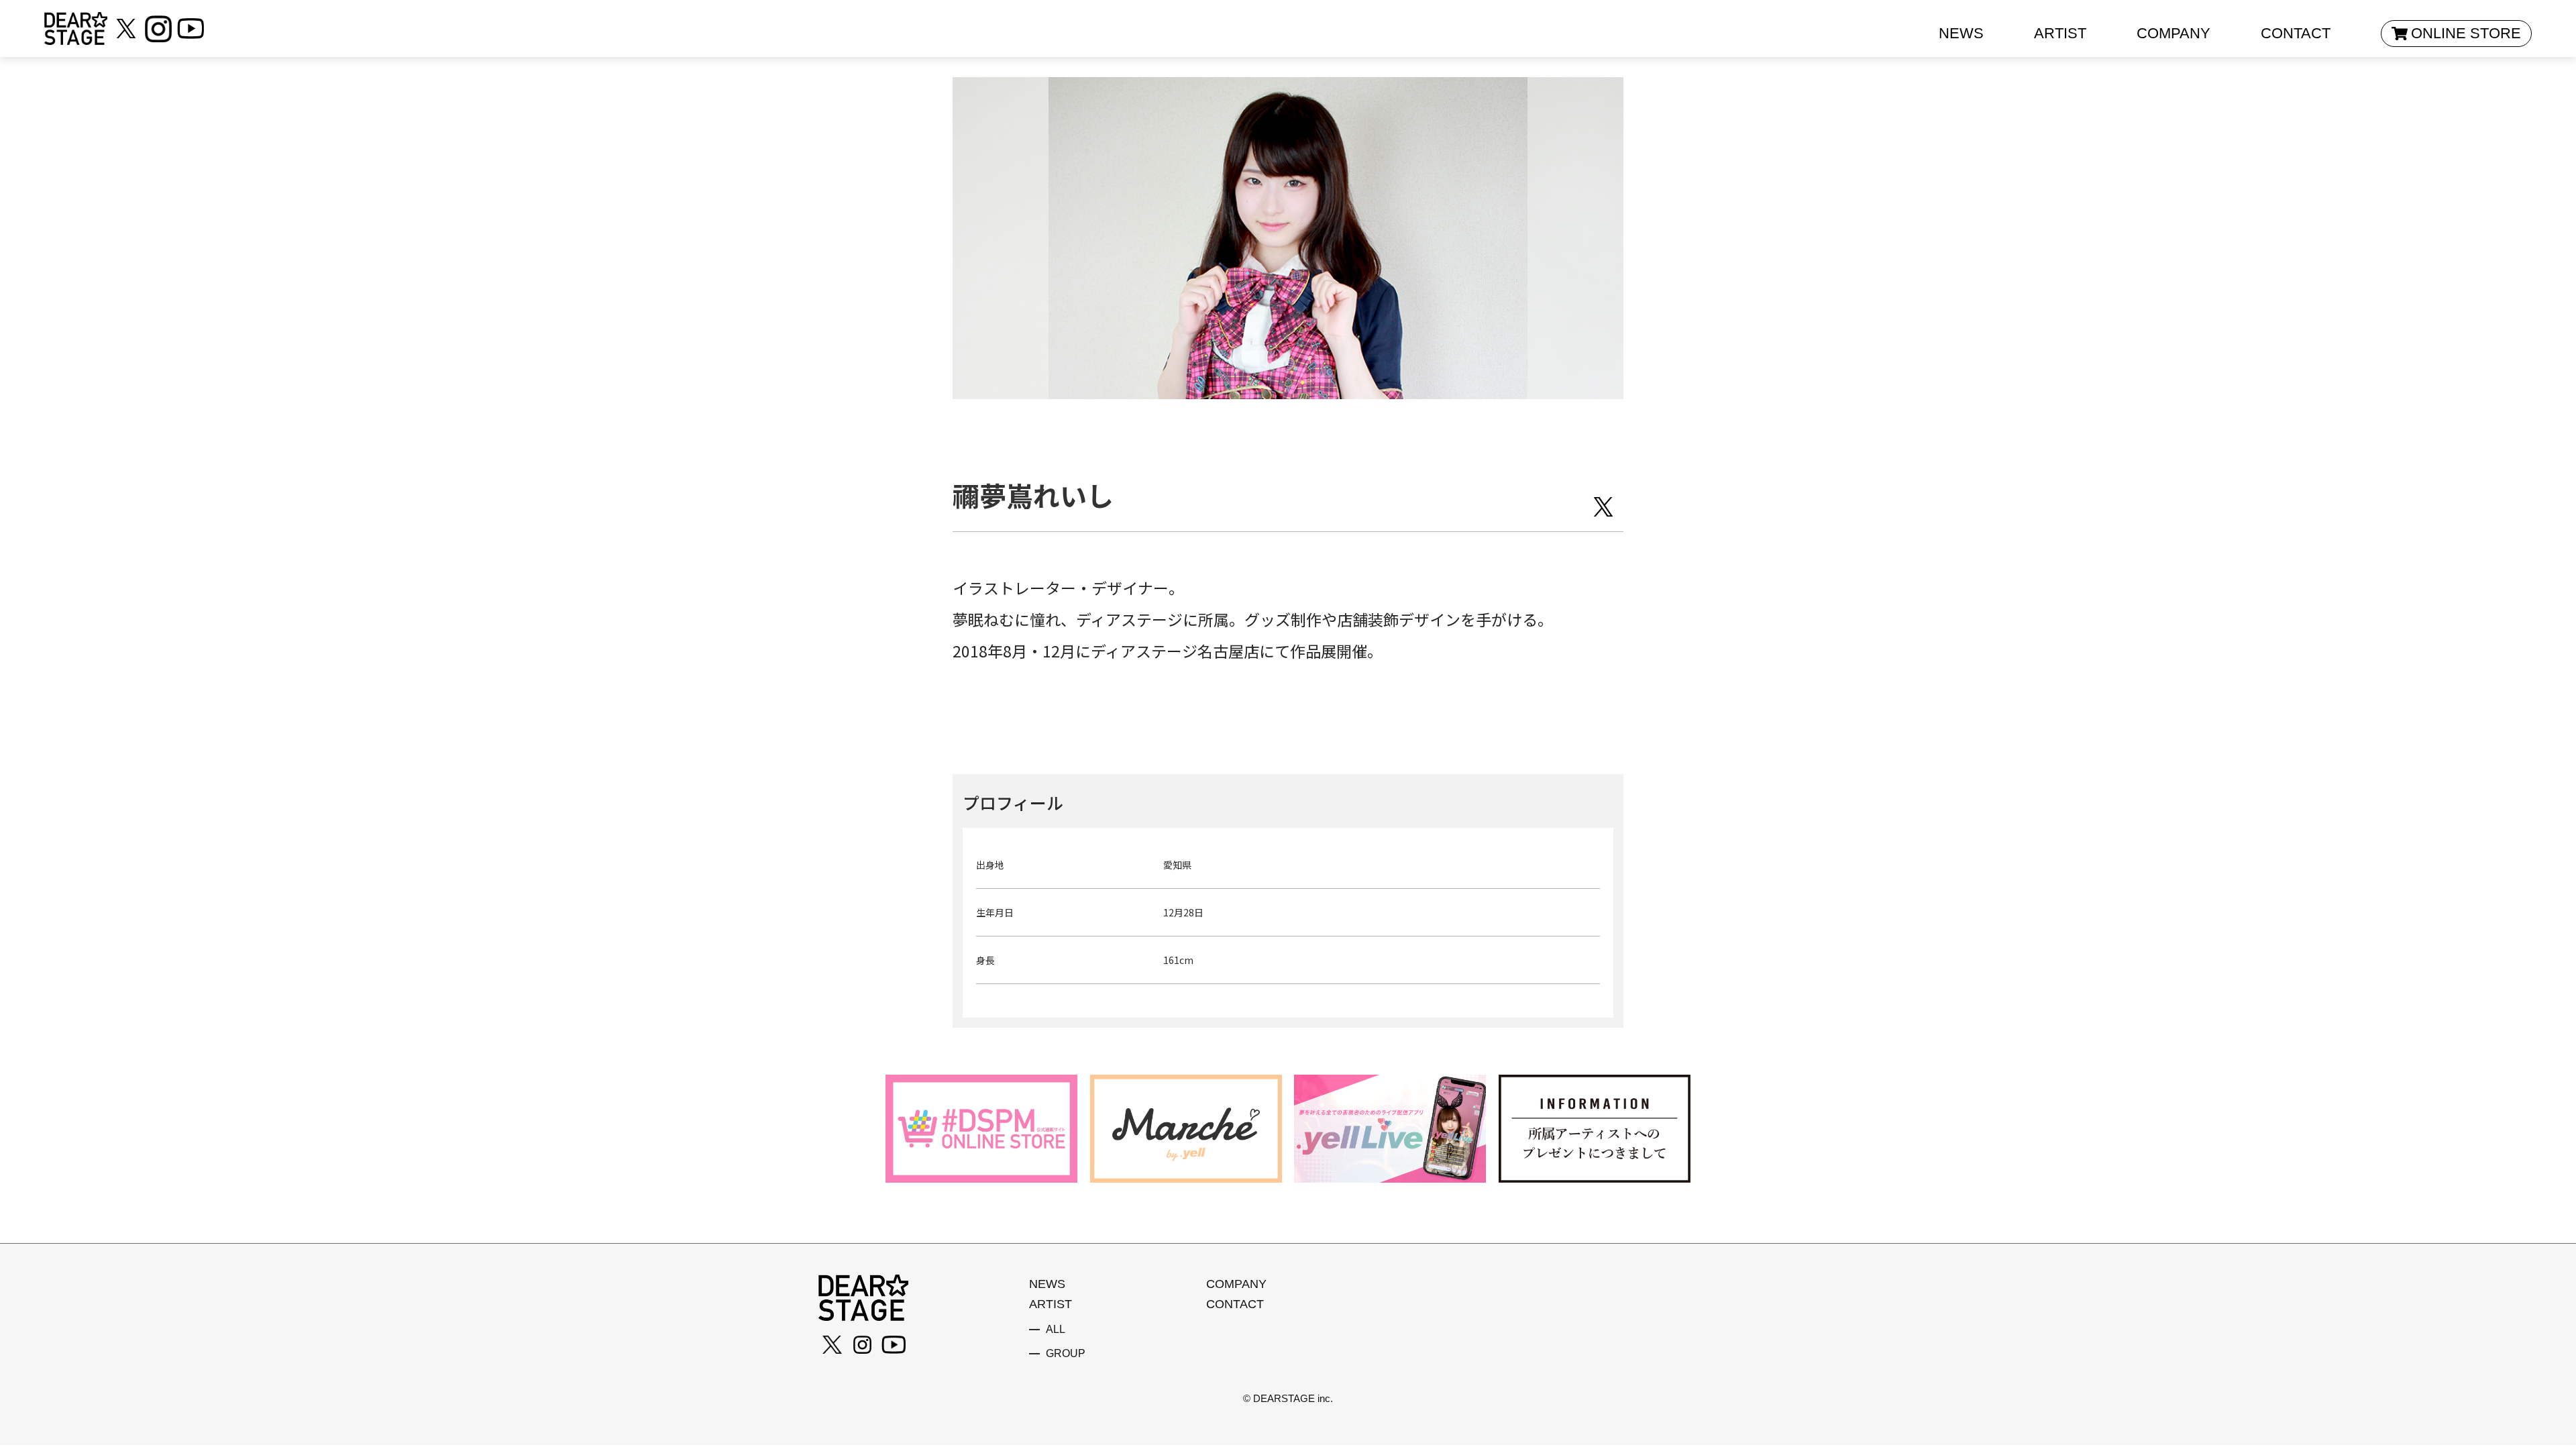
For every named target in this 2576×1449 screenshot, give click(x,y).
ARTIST (2060, 33)
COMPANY (2173, 33)
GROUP (1066, 1354)
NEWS (1961, 33)
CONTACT (2296, 33)
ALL (1056, 1330)
